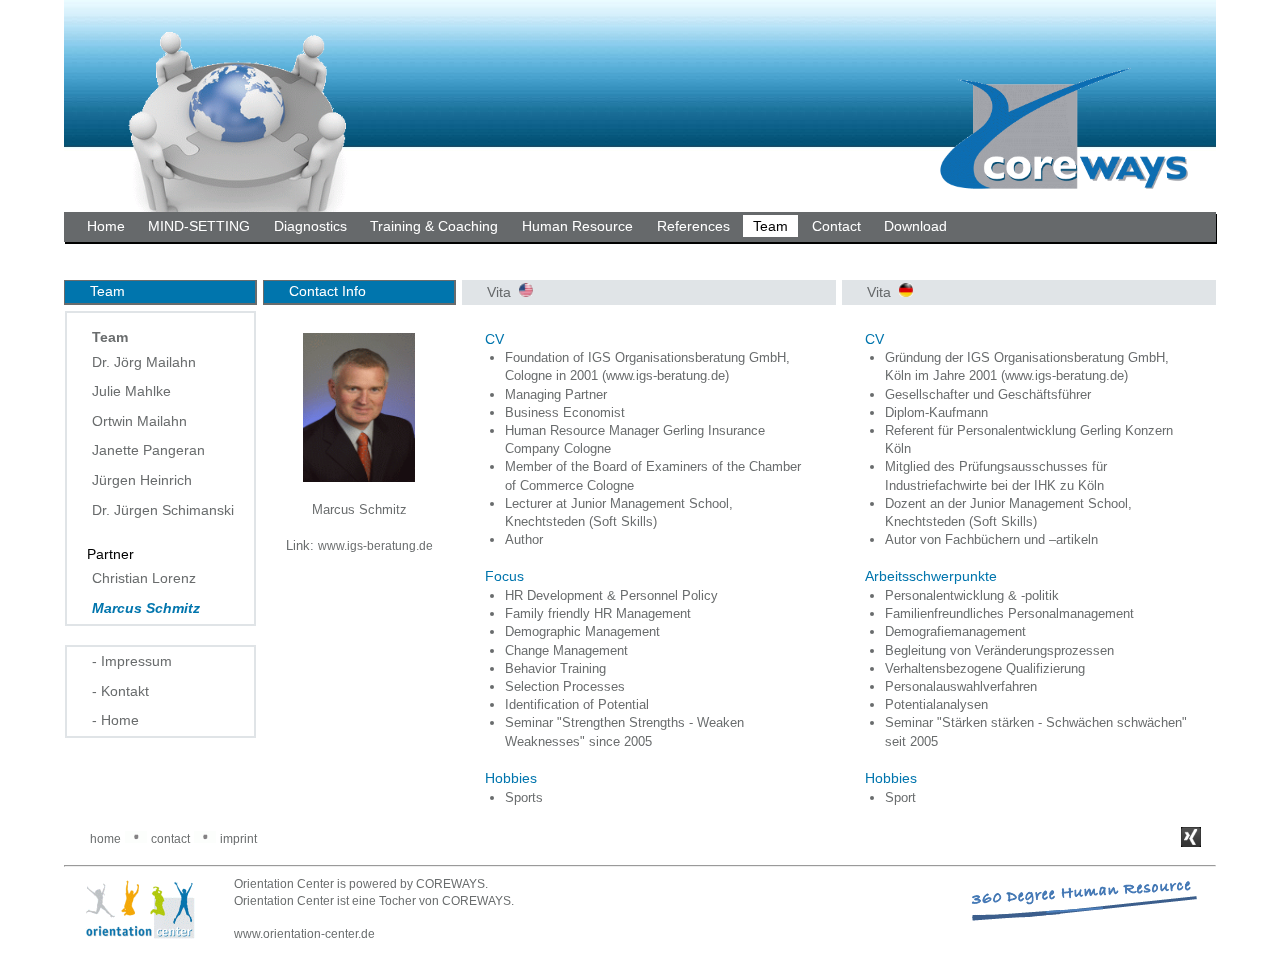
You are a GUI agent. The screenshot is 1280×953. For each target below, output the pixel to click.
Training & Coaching (434, 226)
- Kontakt (120, 691)
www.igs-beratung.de (375, 546)
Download (915, 226)
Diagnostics (310, 226)
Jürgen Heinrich (142, 480)
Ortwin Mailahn (139, 421)
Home (106, 226)
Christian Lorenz (144, 578)
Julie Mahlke (131, 391)
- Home (115, 720)
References (693, 226)
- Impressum (132, 661)
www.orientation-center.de (304, 934)
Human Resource (577, 226)
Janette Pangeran (148, 450)
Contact (836, 226)
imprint (238, 839)
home (105, 839)
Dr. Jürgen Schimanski (163, 510)
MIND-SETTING (199, 226)
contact (170, 839)
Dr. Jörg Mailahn (144, 362)
